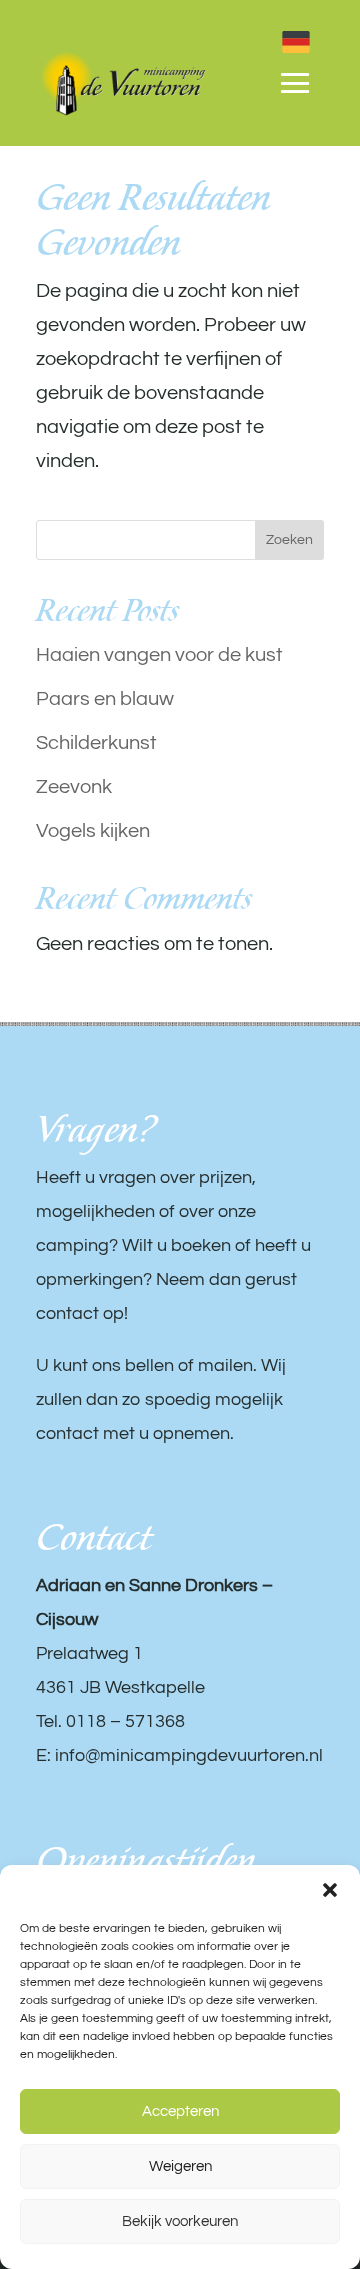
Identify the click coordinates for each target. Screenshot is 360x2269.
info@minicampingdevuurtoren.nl (189, 1755)
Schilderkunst (96, 743)
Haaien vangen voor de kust (159, 655)
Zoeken (289, 540)
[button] (330, 1890)
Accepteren (180, 2111)
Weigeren (180, 2166)
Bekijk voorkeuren (180, 2221)
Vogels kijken (93, 831)
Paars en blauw (105, 699)
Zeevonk (74, 787)
